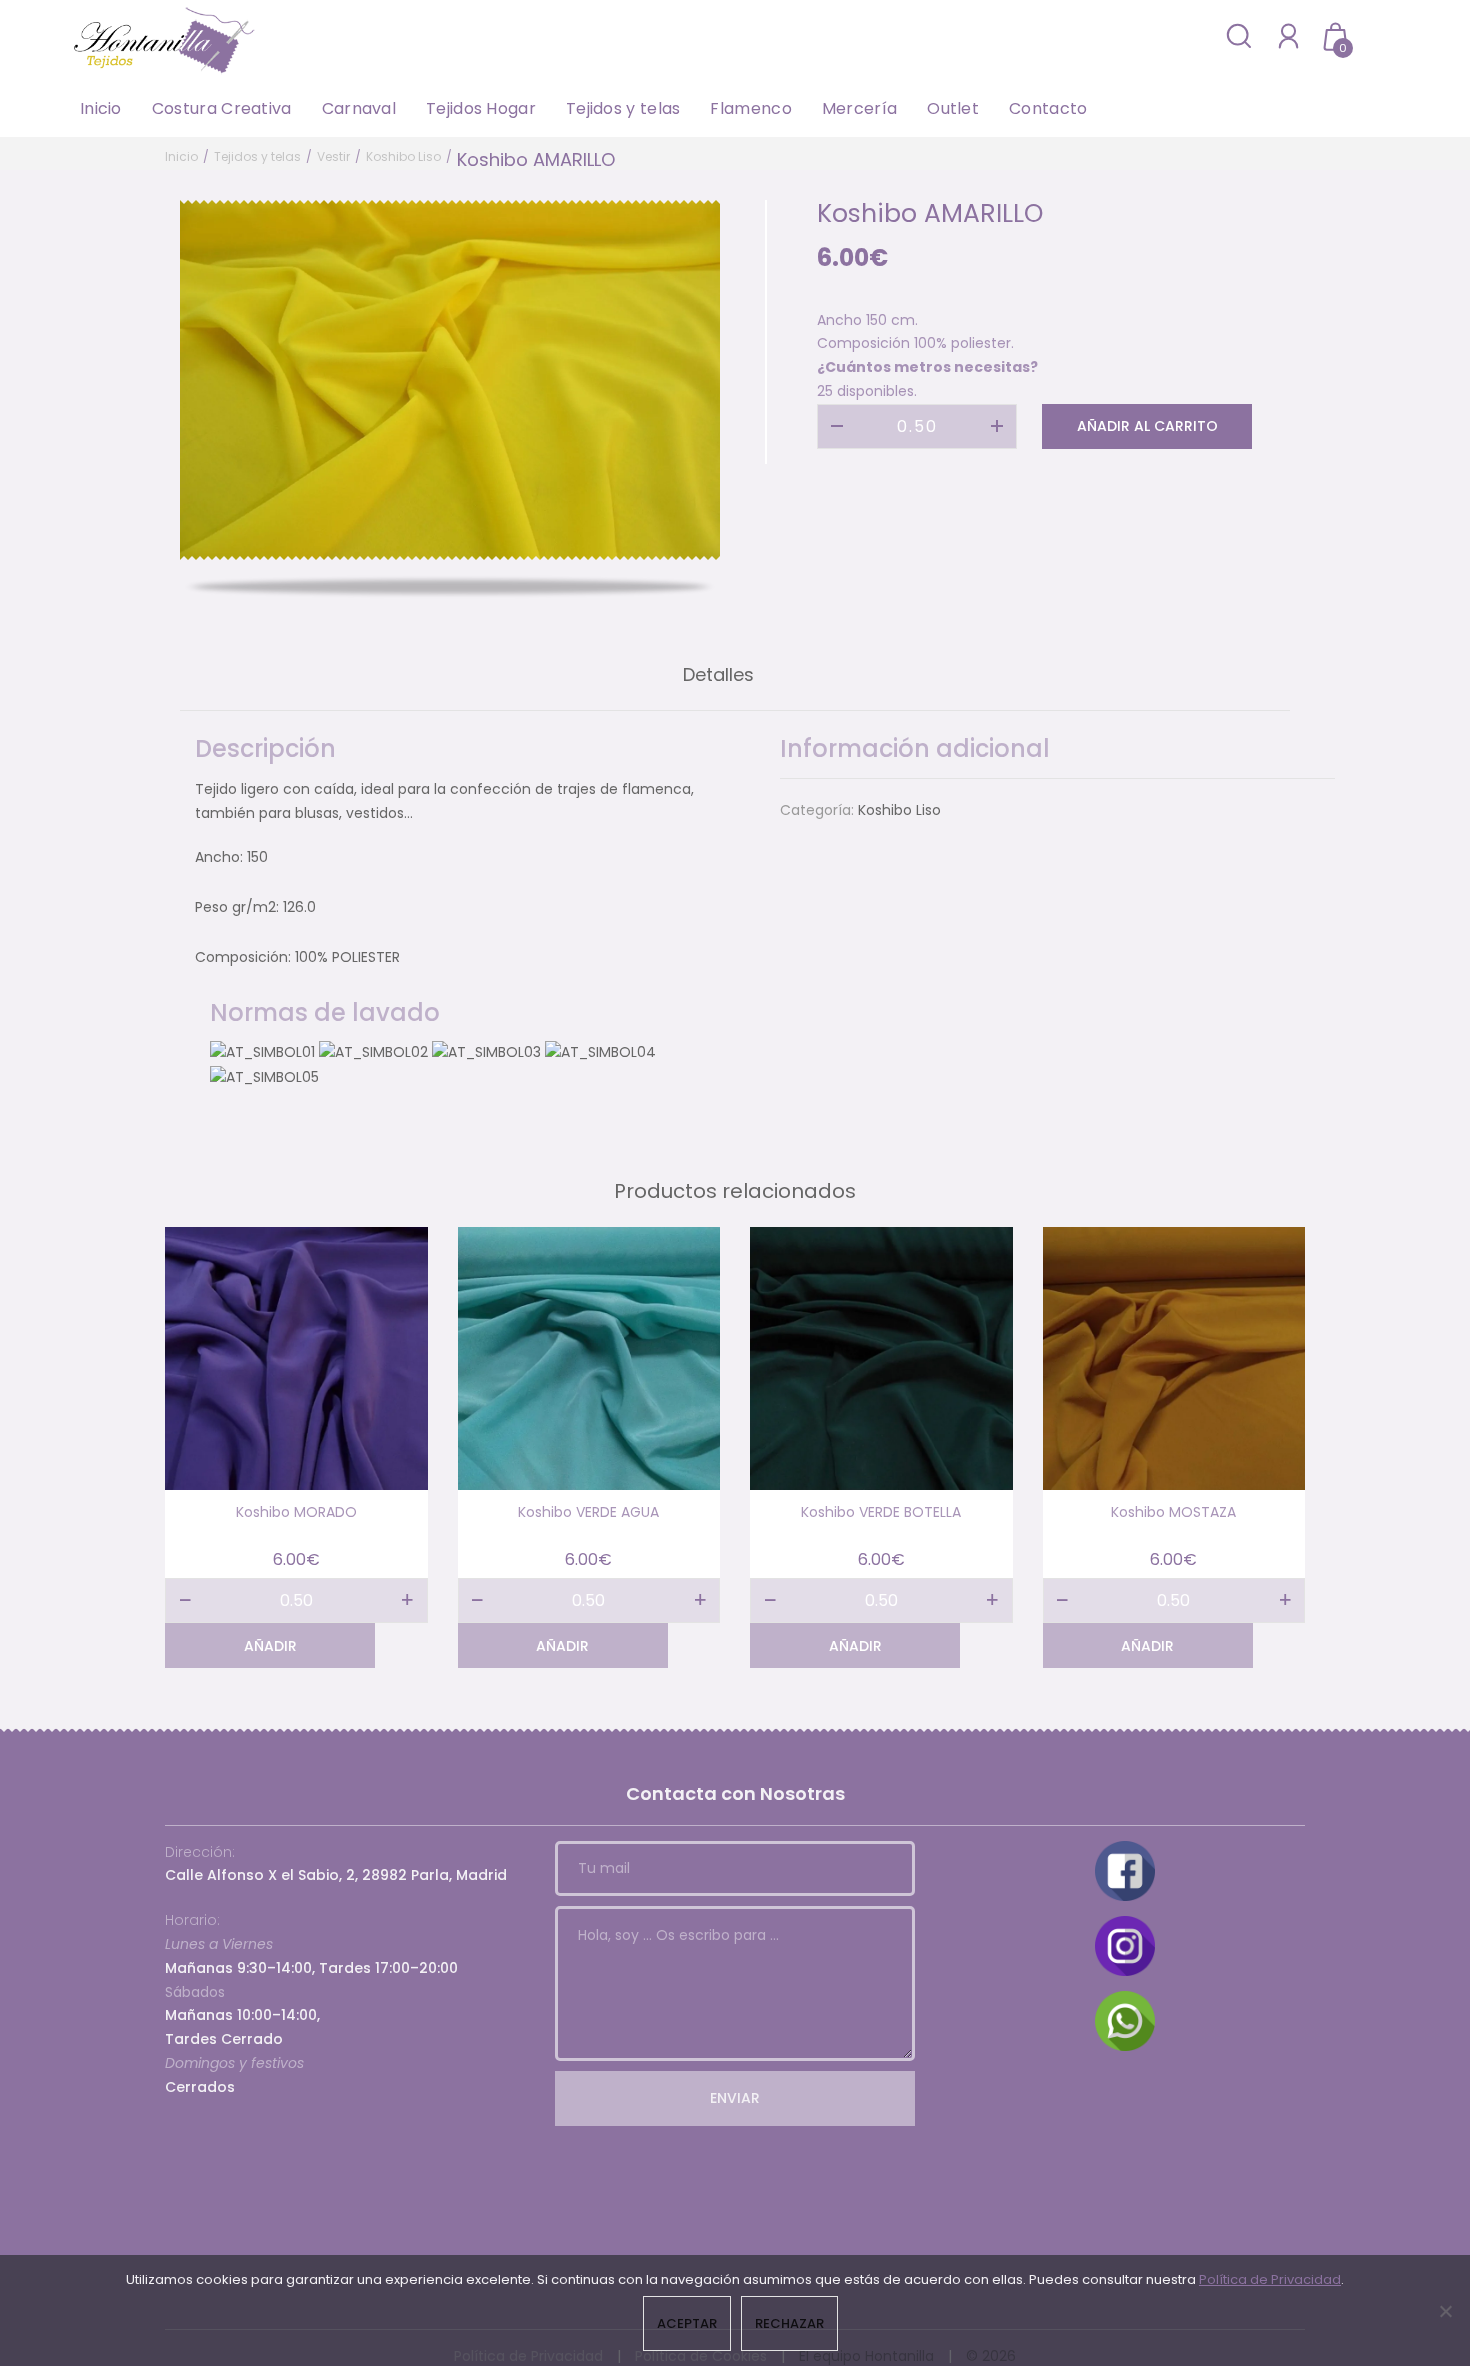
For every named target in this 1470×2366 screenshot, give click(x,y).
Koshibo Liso (403, 156)
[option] (450, 380)
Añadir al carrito (1147, 426)
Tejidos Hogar (481, 108)
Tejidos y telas (623, 108)
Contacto (1048, 108)
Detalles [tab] (718, 674)
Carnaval (359, 108)
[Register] (1288, 35)
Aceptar (687, 2323)
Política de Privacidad (1270, 2279)
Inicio (101, 108)
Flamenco (750, 108)
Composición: (243, 957)
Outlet (953, 108)
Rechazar (789, 2323)
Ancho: (219, 857)
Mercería (859, 108)
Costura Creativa (222, 108)
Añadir (270, 1646)
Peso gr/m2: (237, 907)
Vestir (333, 156)
